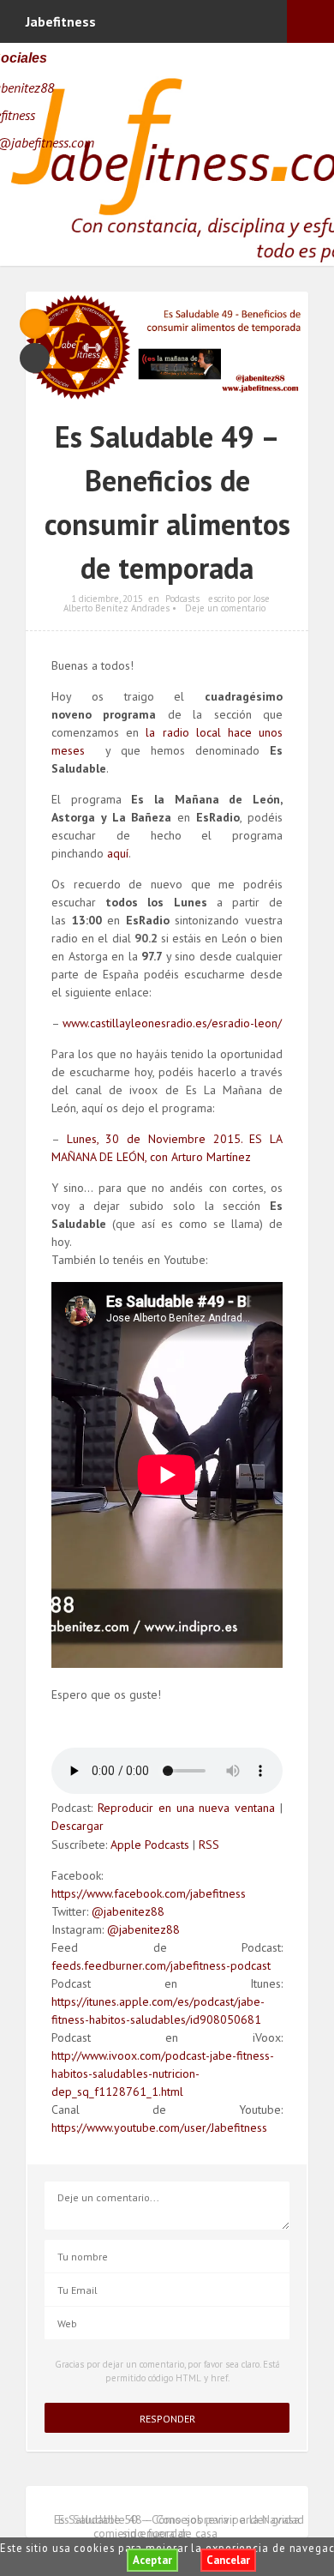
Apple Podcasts (150, 1845)
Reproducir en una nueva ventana (186, 1808)
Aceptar (152, 2560)
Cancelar (228, 2560)
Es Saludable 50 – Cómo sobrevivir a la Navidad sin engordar (179, 2526)
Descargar (78, 1826)
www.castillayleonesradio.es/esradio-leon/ (172, 1023)
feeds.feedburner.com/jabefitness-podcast (161, 1965)
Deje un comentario (225, 608)
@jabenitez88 (128, 1911)
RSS (209, 1845)
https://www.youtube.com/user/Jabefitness (159, 2128)
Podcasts (182, 599)
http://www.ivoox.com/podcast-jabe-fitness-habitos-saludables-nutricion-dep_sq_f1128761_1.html (163, 2073)
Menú (310, 21)
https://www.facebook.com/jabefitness (149, 1893)
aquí (118, 853)
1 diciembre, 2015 (107, 599)
